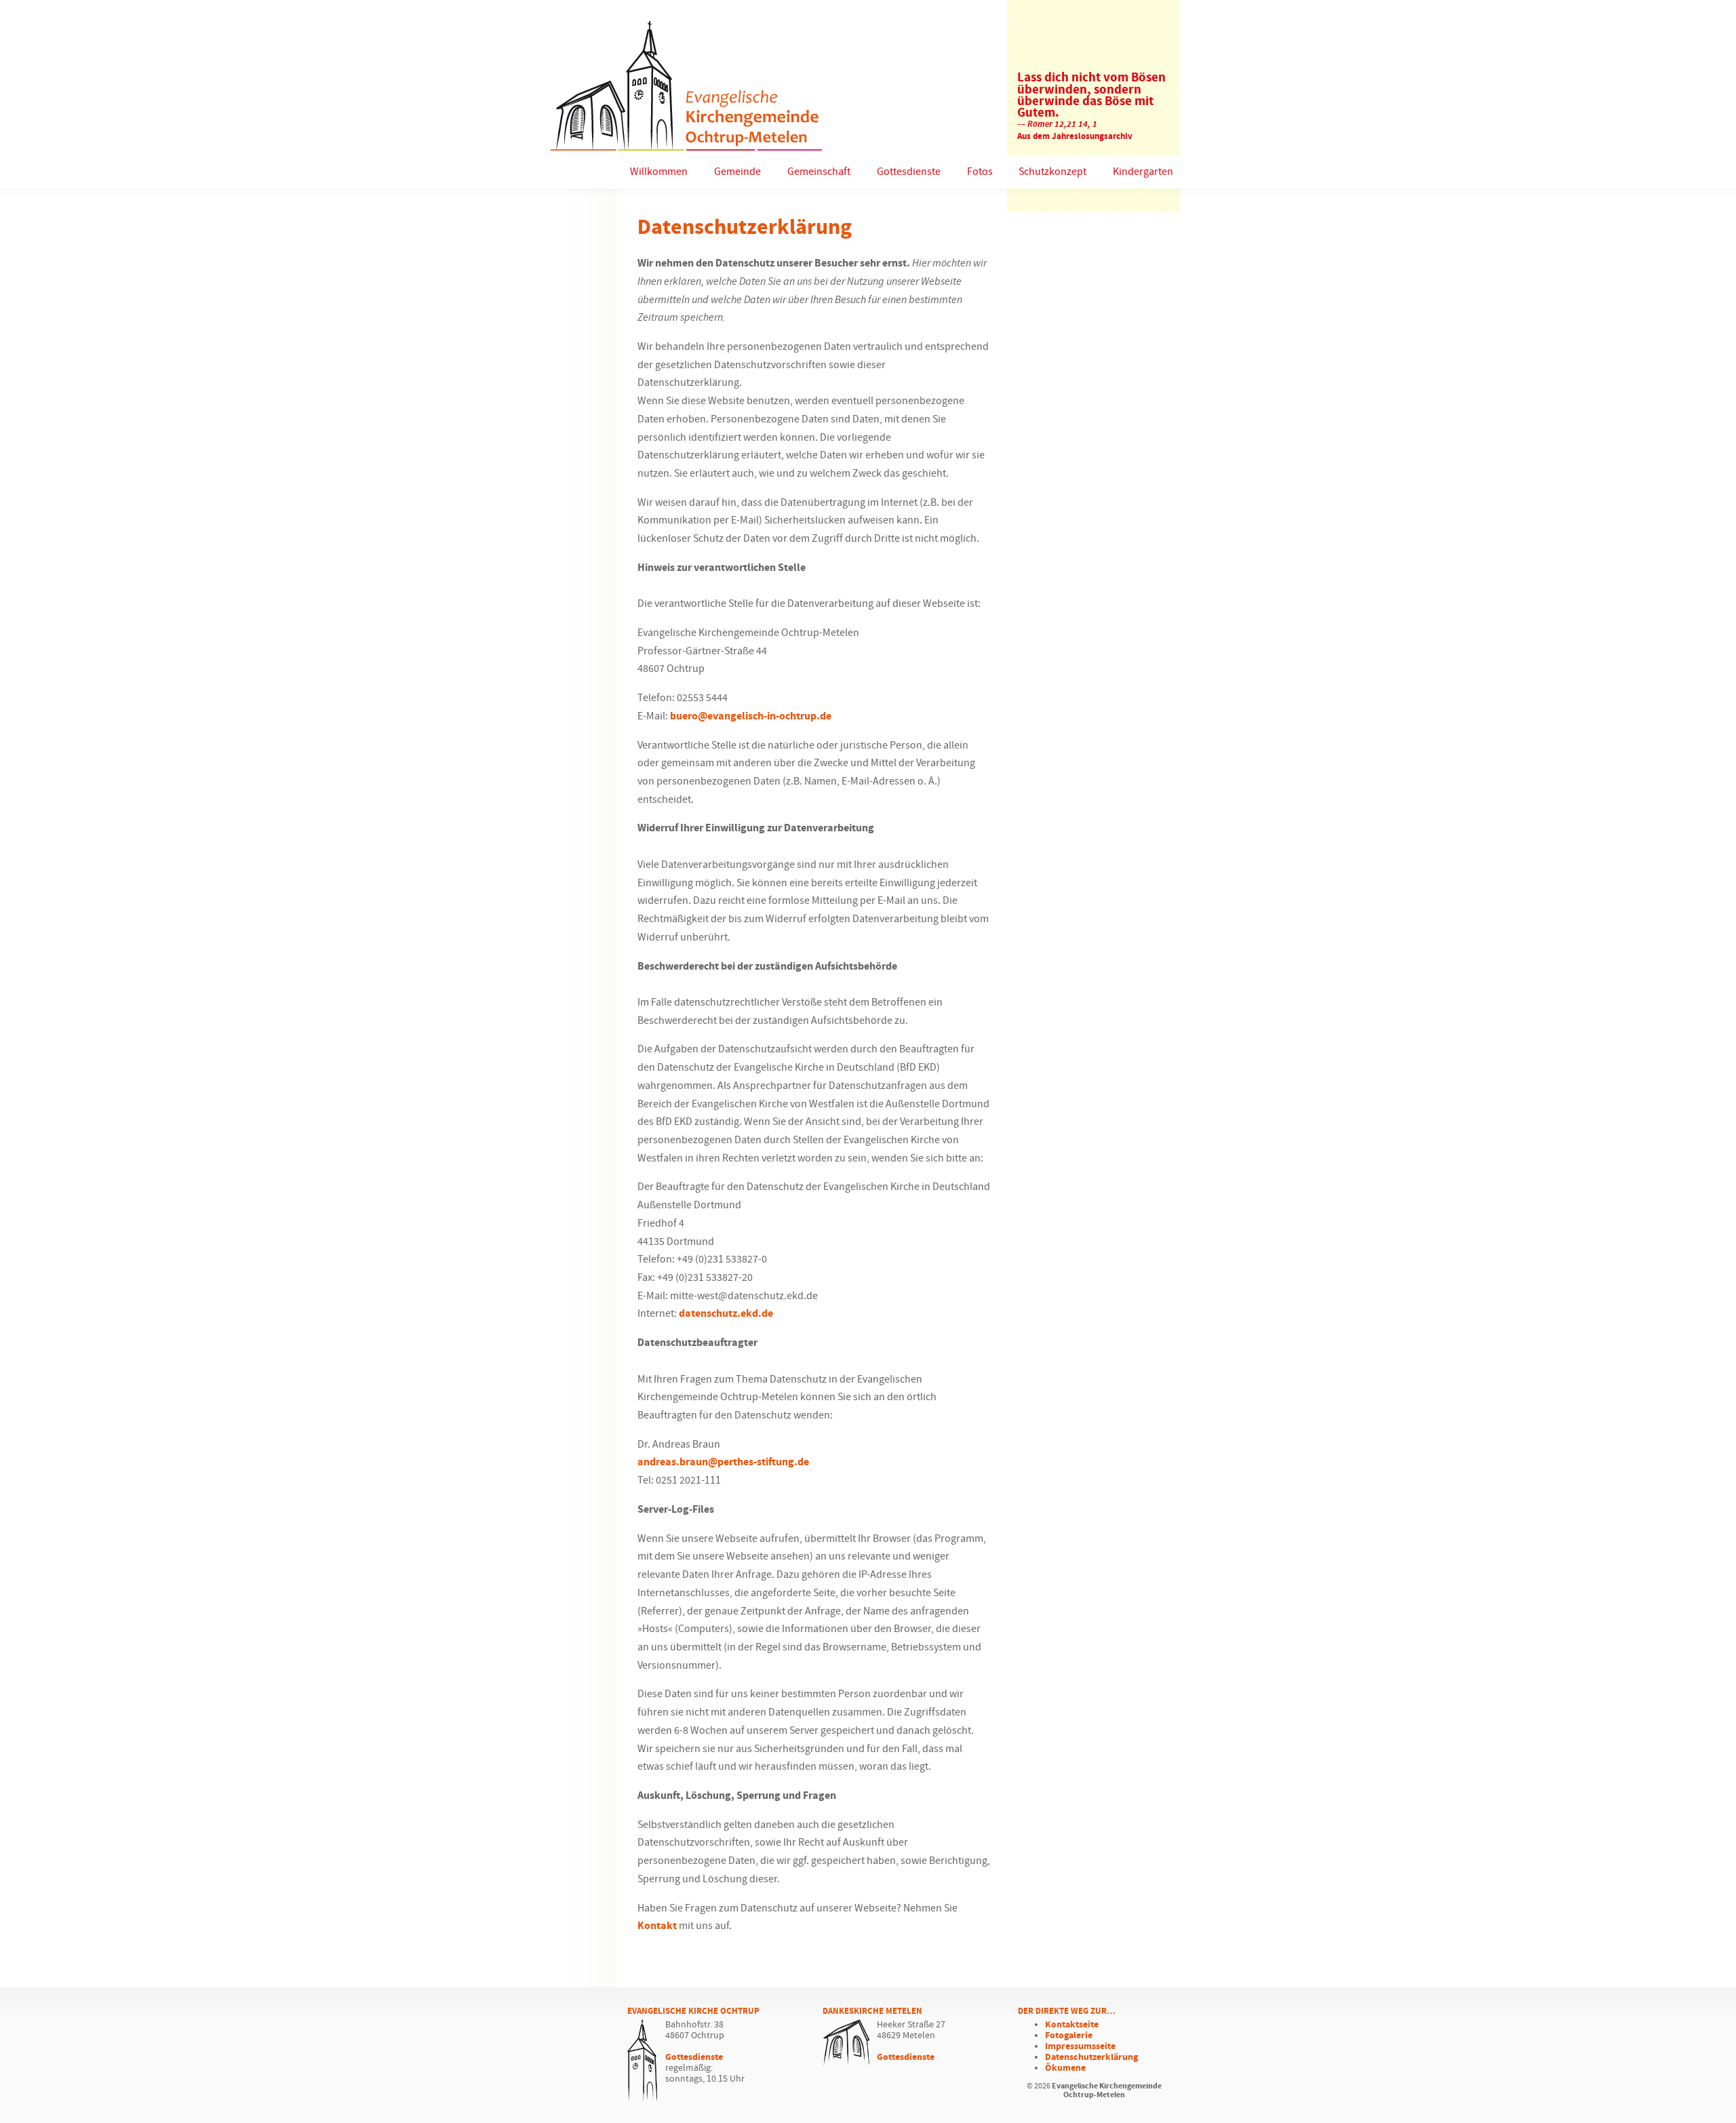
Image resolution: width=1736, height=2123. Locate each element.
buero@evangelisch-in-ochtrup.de (751, 716)
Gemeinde (737, 172)
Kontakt (657, 1926)
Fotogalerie (1069, 2036)
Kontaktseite (1072, 2025)
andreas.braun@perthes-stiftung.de (723, 1462)
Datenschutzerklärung (1091, 2057)
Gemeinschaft (819, 172)
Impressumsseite (1080, 2046)
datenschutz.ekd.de (726, 1314)
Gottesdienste (909, 172)
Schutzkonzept (1052, 172)
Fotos (980, 172)
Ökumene (1065, 2068)
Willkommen (659, 172)
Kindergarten (1143, 172)
